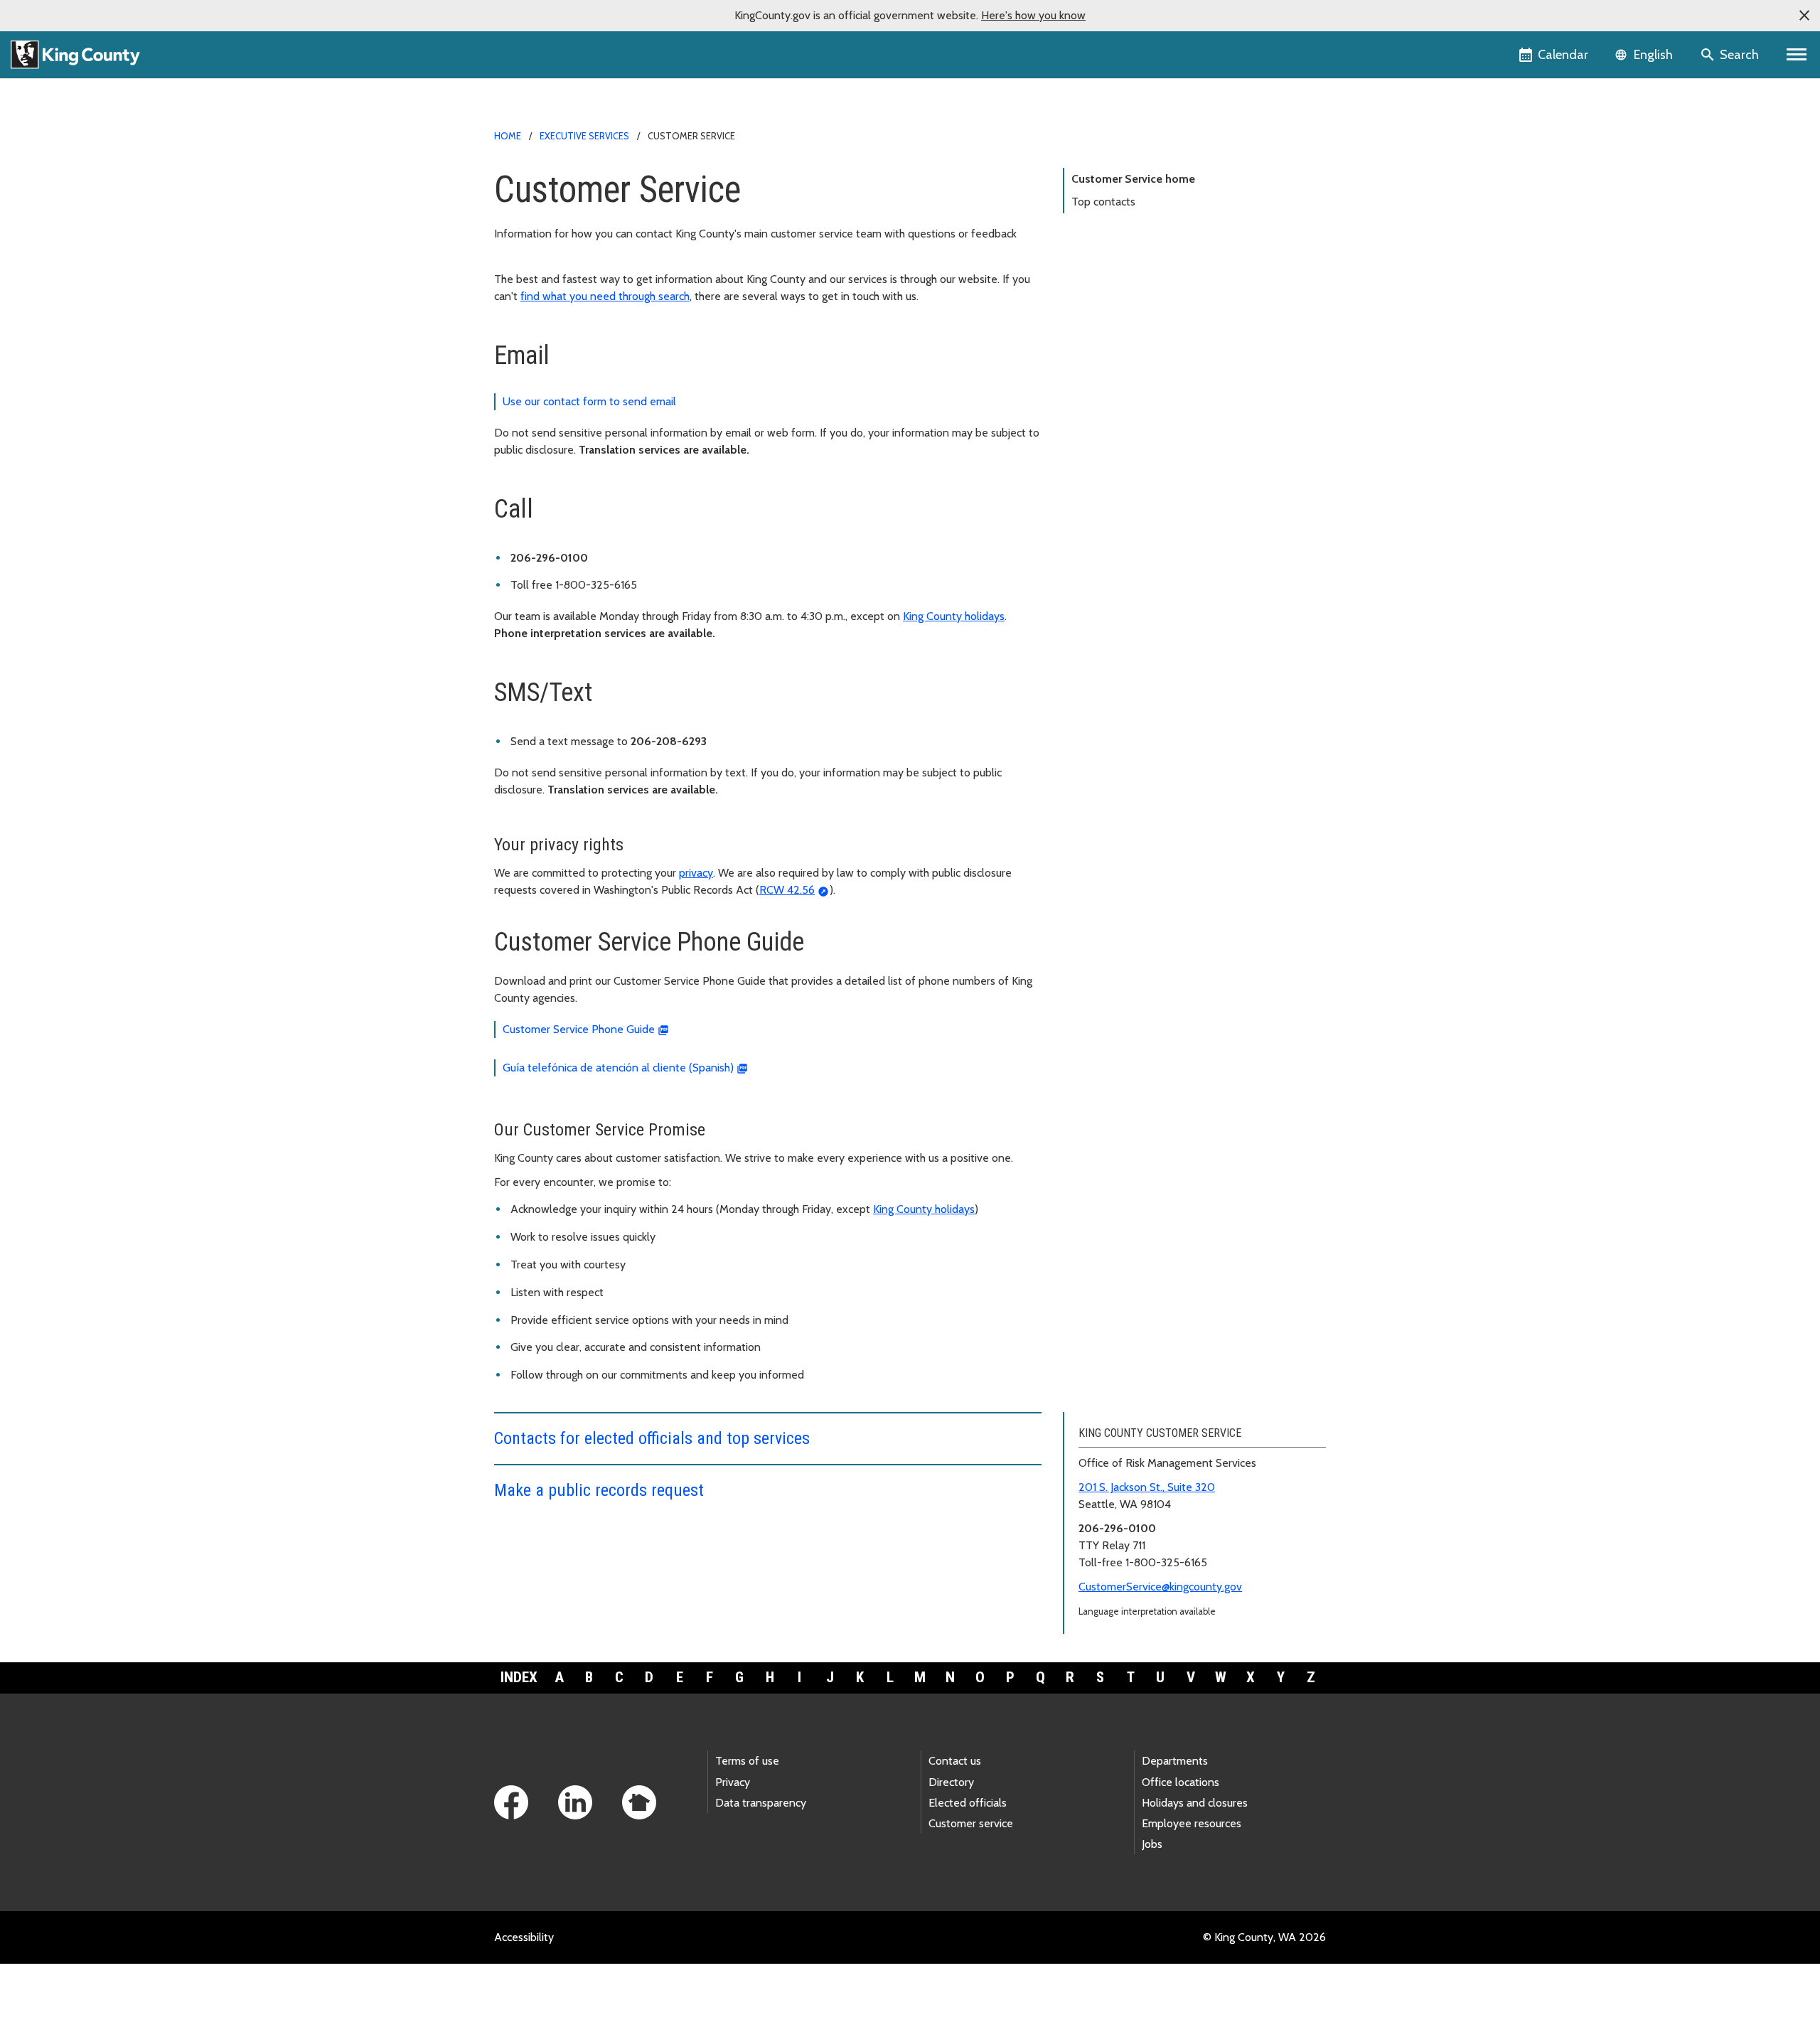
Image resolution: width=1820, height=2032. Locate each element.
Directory (951, 1782)
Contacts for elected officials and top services (652, 1438)
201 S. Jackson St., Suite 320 (1147, 1487)
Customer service (971, 1823)
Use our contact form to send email (589, 401)
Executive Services (584, 136)
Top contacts (1103, 202)
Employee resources (1192, 1823)
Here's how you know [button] (1033, 15)
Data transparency (761, 1803)
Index (519, 1677)
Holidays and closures (1195, 1803)
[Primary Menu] (1797, 55)
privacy (696, 873)
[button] (1804, 16)
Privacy (733, 1782)
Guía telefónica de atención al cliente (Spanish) (618, 1068)
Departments (1175, 1761)
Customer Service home (1133, 179)
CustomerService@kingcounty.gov (1160, 1587)
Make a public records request (599, 1490)
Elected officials (968, 1803)
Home (508, 136)
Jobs (1152, 1844)
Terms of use (747, 1761)
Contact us (955, 1761)
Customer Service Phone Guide (579, 1029)
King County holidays (954, 616)
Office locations (1181, 1782)
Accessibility (524, 1937)
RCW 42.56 (787, 890)
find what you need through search (605, 296)
